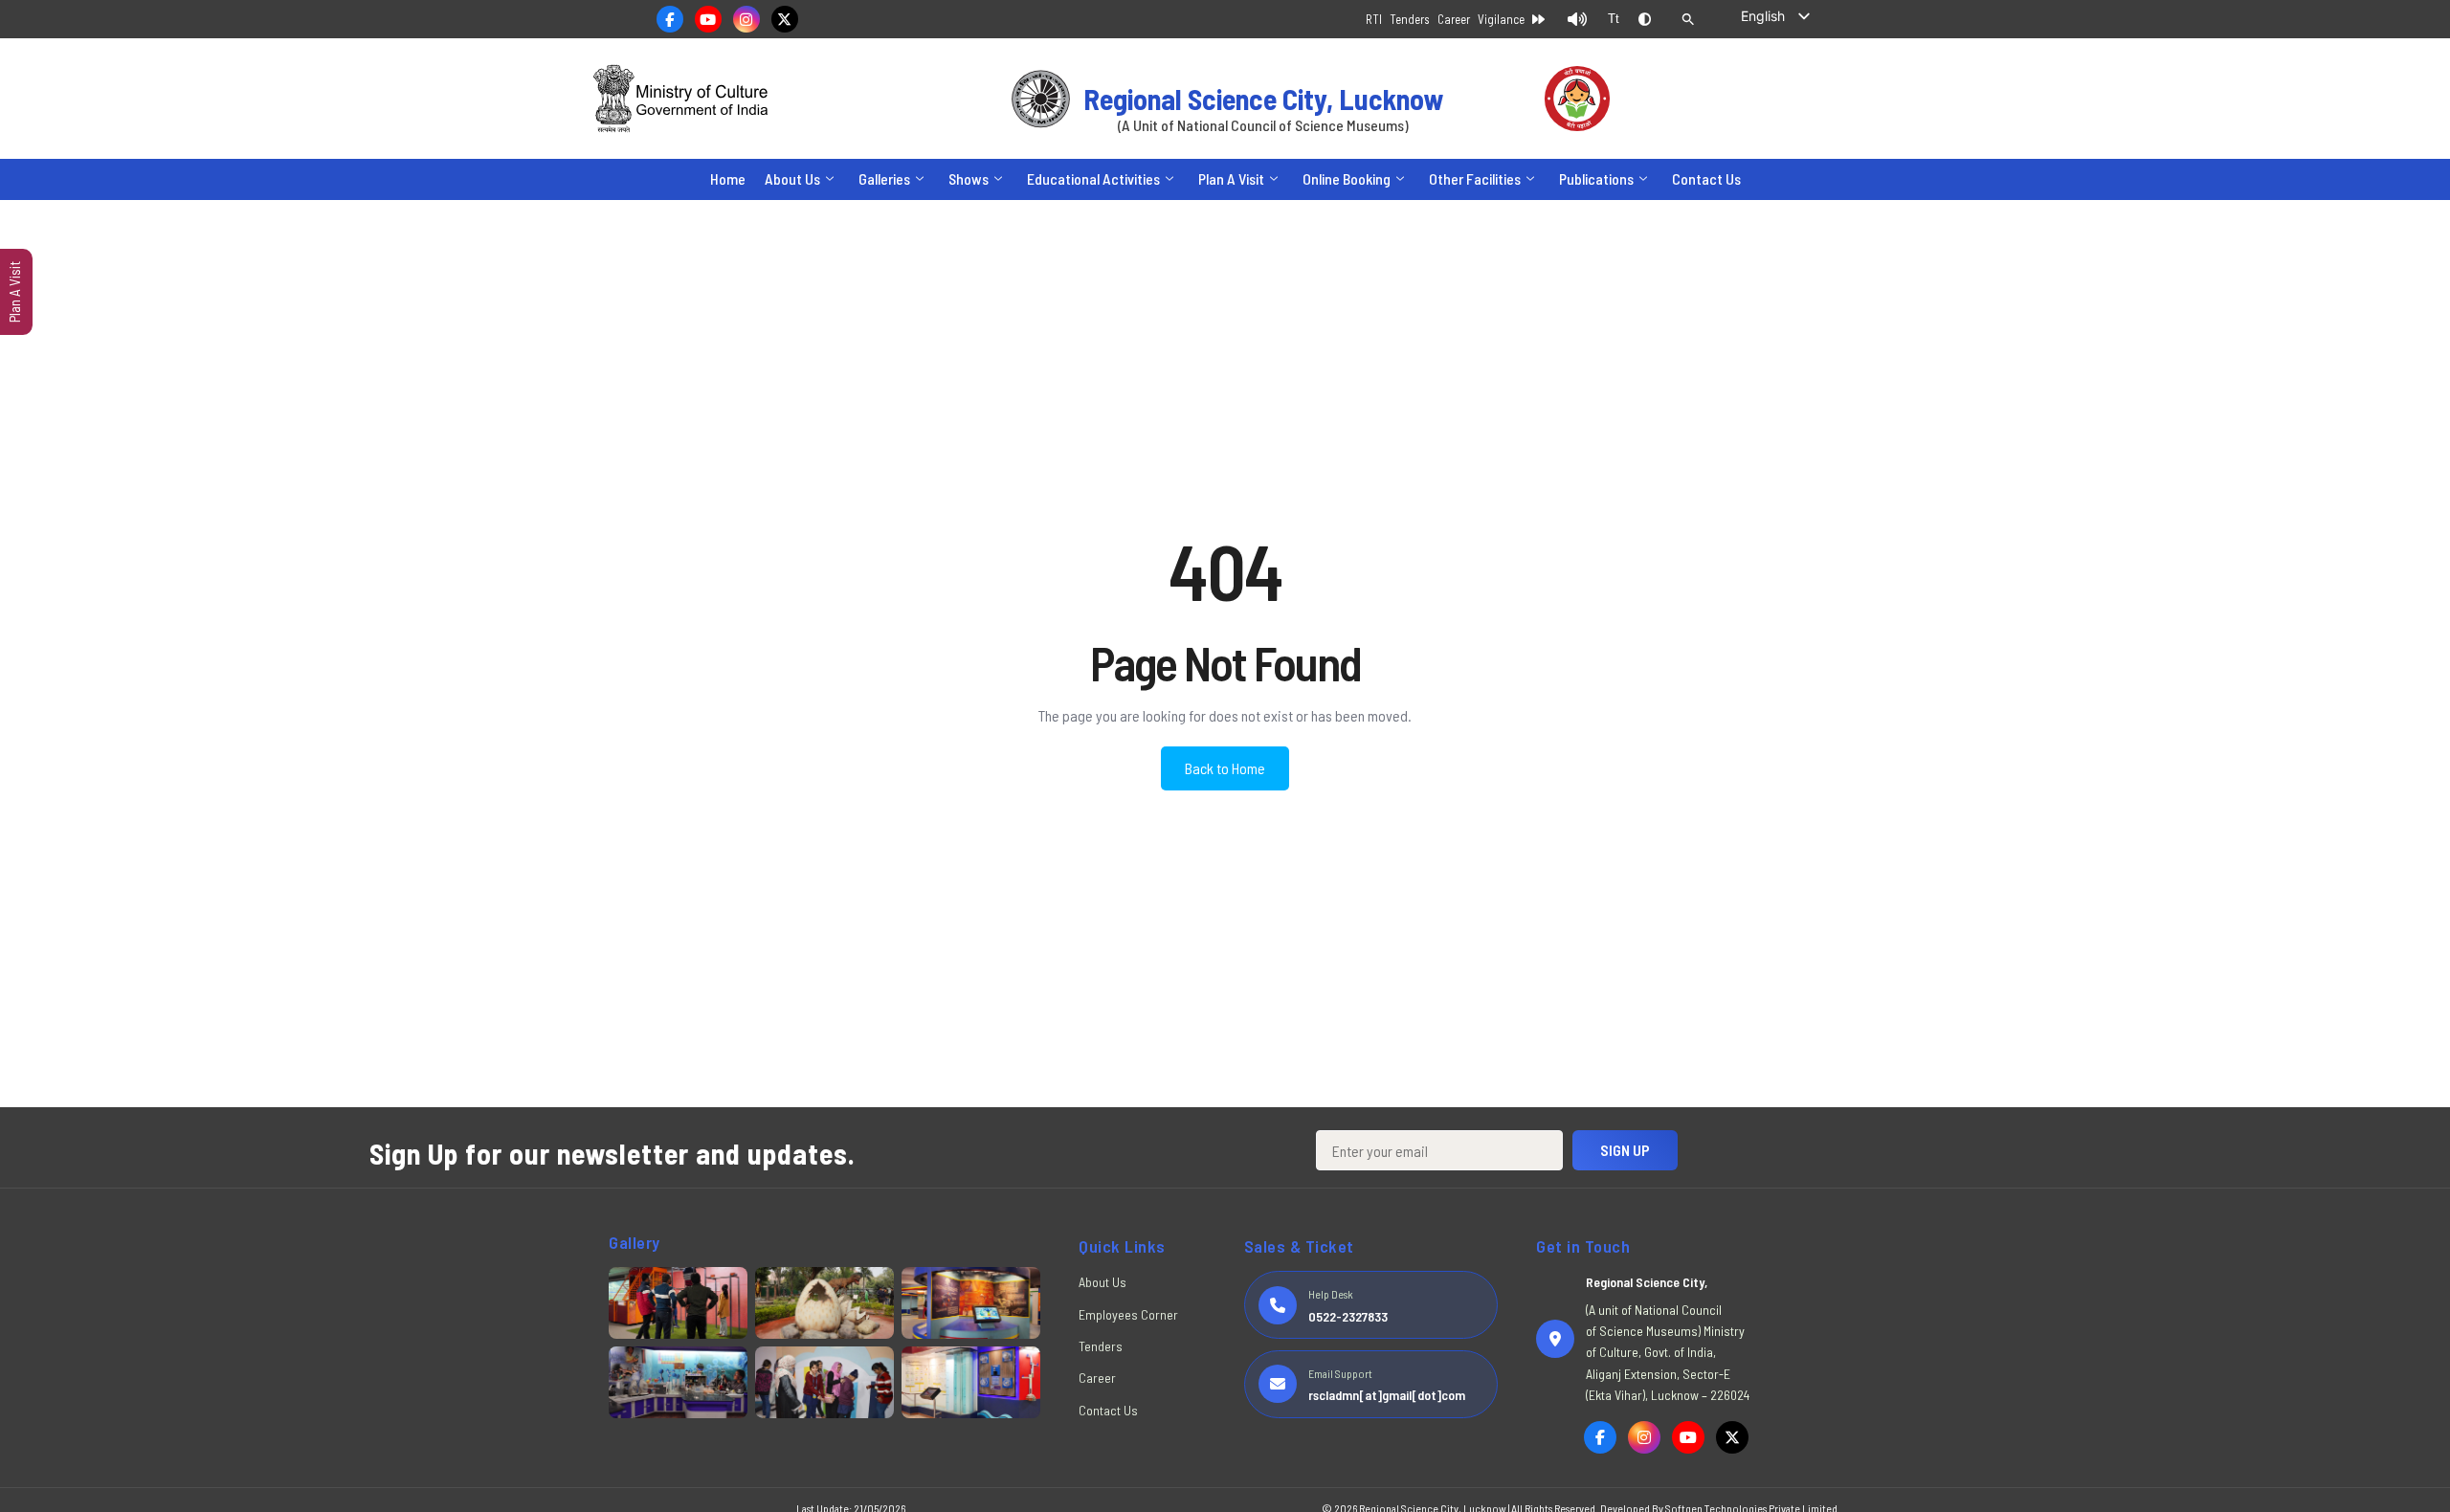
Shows (969, 178)
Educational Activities (1093, 178)
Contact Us (1706, 178)
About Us (792, 178)
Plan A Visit (1231, 178)
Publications (1596, 178)
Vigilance (1501, 19)
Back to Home (1225, 768)
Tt (1614, 19)
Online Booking (1347, 178)
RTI (1374, 19)
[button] (1688, 19)
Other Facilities (1475, 178)
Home (728, 178)
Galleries (884, 178)
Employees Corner (1128, 1314)
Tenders (1410, 19)
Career (1454, 19)
